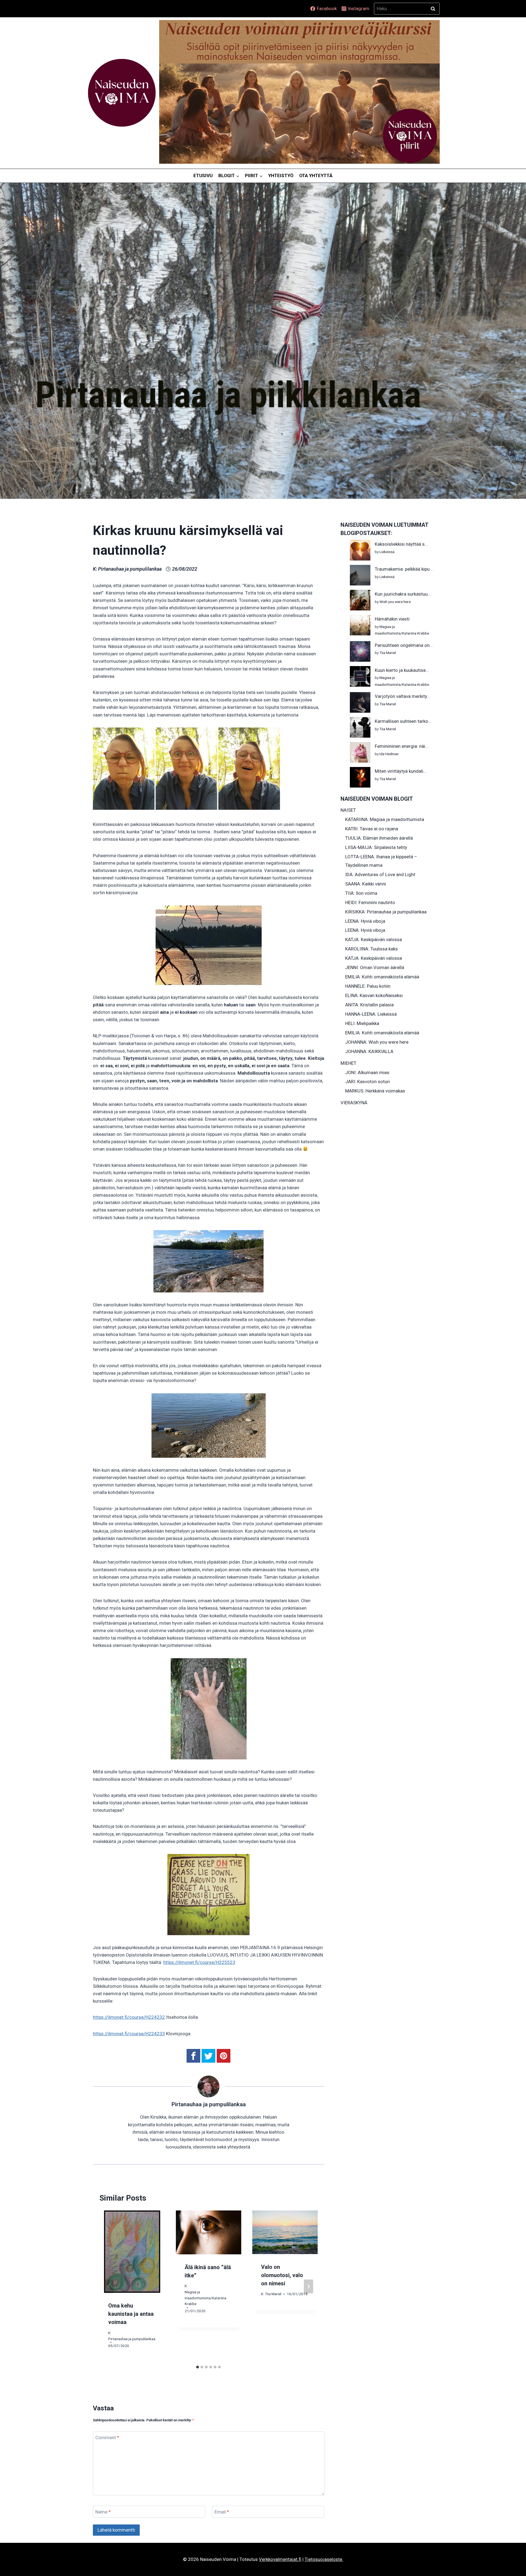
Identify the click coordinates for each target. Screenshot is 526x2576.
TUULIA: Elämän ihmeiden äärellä (379, 838)
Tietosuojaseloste (324, 2559)
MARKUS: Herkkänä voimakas (375, 1091)
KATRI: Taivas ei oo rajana (372, 829)
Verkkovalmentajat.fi (280, 2559)
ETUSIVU (203, 175)
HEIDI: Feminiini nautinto (370, 902)
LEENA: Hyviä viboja (365, 921)
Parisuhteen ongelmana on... (404, 645)
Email (222, 2512)
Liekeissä (387, 552)
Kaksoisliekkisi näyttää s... (401, 544)
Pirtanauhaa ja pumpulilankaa (130, 569)
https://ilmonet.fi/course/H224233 (129, 2034)
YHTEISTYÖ (281, 175)
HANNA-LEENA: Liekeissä (371, 1014)
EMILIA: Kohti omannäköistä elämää (382, 977)
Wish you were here (395, 602)
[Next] (308, 2287)
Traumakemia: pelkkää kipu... (404, 569)
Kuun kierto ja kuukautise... (402, 670)
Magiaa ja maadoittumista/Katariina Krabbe (205, 2298)
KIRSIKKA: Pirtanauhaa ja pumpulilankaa (386, 912)
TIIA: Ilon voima (361, 893)
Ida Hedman (389, 754)
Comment (107, 2438)
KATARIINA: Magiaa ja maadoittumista (385, 819)
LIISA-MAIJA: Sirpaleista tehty (376, 847)
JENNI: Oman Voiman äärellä (375, 967)
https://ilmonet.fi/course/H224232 (129, 2017)
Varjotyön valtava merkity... (402, 696)
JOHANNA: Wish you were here (377, 1042)
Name (103, 2512)
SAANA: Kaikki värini (366, 884)
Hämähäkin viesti (392, 619)
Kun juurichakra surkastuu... (403, 594)
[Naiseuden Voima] (122, 93)
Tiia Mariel (273, 2294)
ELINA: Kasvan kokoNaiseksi (374, 995)
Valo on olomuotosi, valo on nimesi (282, 2275)
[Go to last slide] (109, 2287)
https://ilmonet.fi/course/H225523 (199, 1962)
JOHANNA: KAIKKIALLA (369, 1051)
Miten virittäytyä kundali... (401, 771)
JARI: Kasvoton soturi (368, 1082)
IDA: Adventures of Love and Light (380, 874)
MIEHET (348, 1063)
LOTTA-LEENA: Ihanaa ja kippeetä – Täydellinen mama (381, 861)
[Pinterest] (224, 2056)
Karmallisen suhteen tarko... (403, 721)
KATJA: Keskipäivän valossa (374, 939)
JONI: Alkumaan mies (367, 1072)
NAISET (348, 810)
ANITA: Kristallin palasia (369, 1005)
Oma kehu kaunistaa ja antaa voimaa (131, 2314)
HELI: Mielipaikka (362, 1023)
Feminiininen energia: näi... (402, 746)
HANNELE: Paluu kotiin (368, 986)
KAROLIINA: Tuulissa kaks (371, 949)
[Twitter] (208, 2056)
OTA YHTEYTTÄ (316, 175)
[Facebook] (193, 2056)
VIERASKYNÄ (354, 1103)
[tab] (198, 2367)
